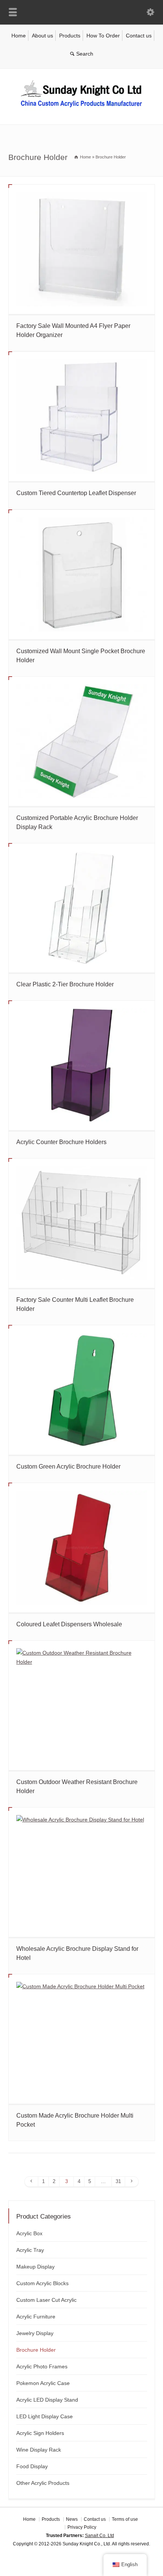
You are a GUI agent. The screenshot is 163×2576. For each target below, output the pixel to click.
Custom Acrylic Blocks (42, 2283)
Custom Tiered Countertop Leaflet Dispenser (76, 493)
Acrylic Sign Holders (40, 2433)
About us (42, 36)
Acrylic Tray (30, 2250)
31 (118, 2181)
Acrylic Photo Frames (42, 2366)
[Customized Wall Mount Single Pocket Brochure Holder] (82, 575)
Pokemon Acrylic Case (43, 2383)
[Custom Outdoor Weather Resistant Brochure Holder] (82, 1705)
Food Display (32, 2466)
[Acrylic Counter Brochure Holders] (82, 1065)
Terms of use (125, 2519)
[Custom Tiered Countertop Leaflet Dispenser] (82, 416)
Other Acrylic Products (43, 2483)
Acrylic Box (29, 2233)
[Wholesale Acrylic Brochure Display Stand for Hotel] (82, 1872)
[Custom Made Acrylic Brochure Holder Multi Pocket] (82, 2039)
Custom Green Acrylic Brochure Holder (68, 1467)
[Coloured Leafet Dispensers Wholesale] (82, 1548)
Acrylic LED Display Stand (47, 2400)
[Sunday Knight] (81, 109)
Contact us (139, 36)
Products (70, 36)
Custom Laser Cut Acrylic (46, 2300)
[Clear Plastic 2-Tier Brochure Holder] (82, 908)
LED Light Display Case (45, 2416)
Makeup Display (35, 2267)
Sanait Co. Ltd (100, 2536)
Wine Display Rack (39, 2450)
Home (19, 36)
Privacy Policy (82, 2527)
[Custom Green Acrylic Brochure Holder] (82, 1390)
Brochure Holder (36, 2350)
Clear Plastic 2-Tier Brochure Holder (65, 984)
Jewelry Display (35, 2333)
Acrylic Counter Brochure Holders (61, 1142)
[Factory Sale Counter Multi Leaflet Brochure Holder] (82, 1223)
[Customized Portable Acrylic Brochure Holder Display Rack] (82, 741)
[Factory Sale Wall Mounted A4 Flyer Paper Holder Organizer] (82, 249)
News (72, 2519)
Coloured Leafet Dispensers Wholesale (69, 1624)
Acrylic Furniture (36, 2317)
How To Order (103, 36)
